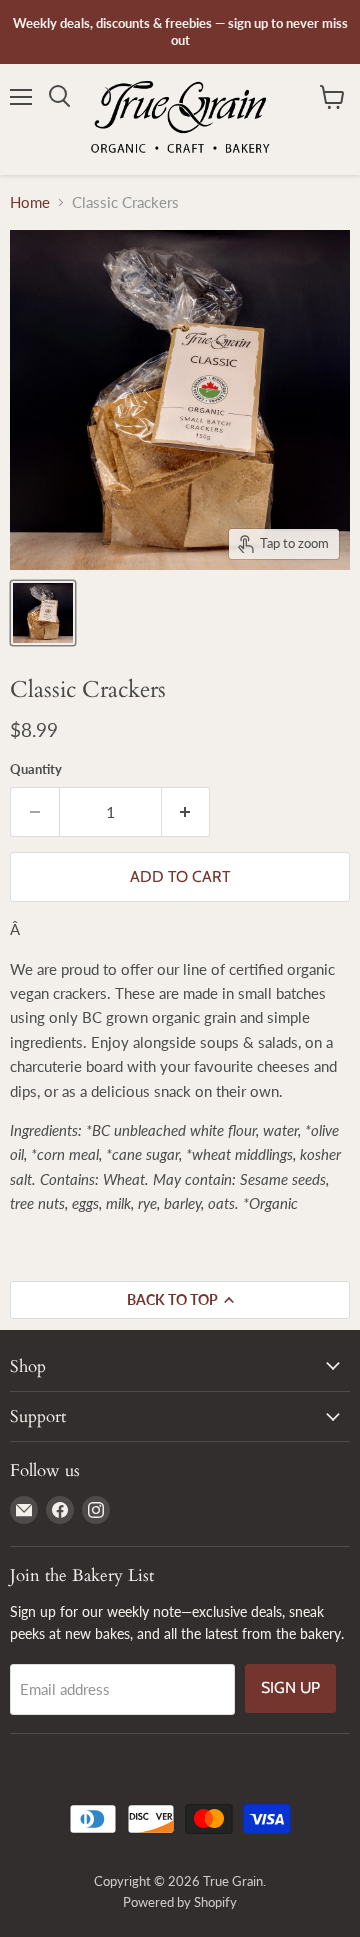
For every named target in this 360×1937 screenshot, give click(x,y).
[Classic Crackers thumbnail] (43, 613)
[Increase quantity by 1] (186, 812)
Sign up (290, 1687)
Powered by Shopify (180, 1902)
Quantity (36, 769)
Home (30, 202)
